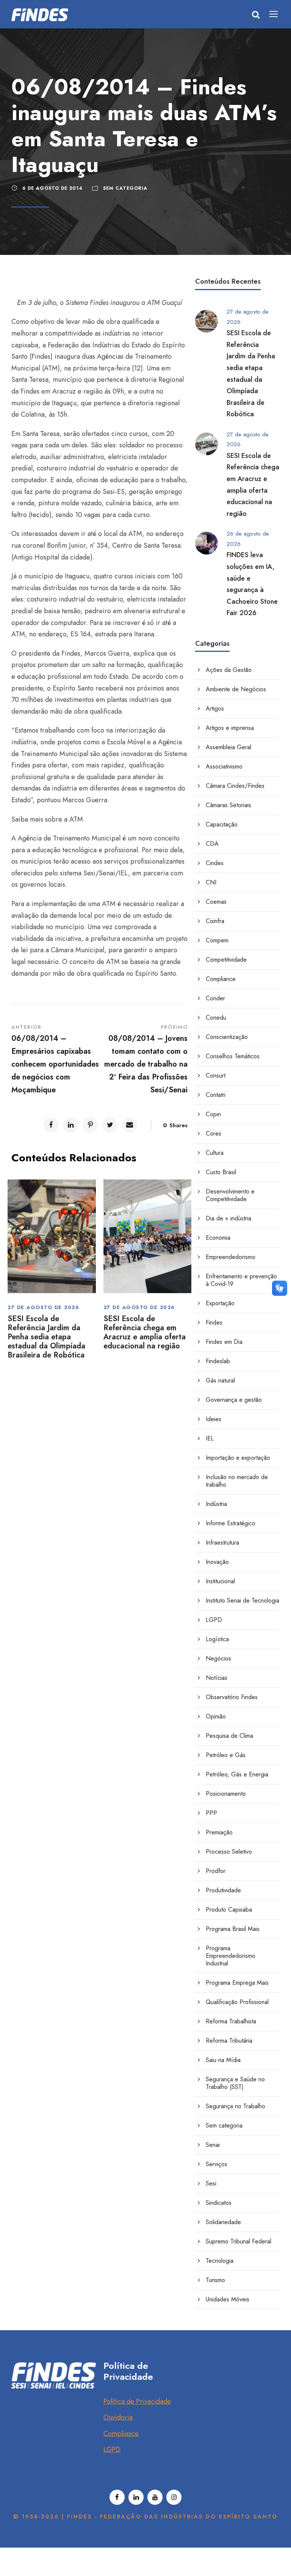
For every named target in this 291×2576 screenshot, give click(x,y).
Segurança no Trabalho (235, 2106)
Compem (217, 940)
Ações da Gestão (229, 670)
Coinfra (215, 921)
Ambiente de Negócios (236, 689)
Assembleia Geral (228, 747)
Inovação (217, 1562)
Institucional (220, 1581)
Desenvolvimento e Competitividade (230, 1195)
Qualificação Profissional (237, 2002)
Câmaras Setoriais (228, 805)
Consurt (216, 1076)
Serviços (217, 2164)
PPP (211, 1813)
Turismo (215, 2280)
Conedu (216, 1018)
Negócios (218, 1658)
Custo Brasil (221, 1172)
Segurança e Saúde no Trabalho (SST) (235, 2083)
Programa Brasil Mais (233, 1929)
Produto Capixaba (229, 1910)
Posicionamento (226, 1794)
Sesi (211, 2183)
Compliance (221, 979)
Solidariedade (223, 2222)
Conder (215, 998)
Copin (213, 1114)
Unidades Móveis (228, 2299)
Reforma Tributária (229, 2041)
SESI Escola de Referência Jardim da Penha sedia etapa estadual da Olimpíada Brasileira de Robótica (46, 1337)
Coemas (216, 902)
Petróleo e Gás (226, 1755)
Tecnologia (220, 2261)
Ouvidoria (118, 2417)
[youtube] (155, 2497)
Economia (218, 1238)
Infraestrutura (222, 1543)
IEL (210, 1438)
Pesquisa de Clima (229, 1736)
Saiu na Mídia (223, 2060)
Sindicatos (219, 2203)
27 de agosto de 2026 (43, 1307)
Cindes (215, 863)
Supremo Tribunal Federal (239, 2241)
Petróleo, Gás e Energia (237, 1774)
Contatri (216, 1095)
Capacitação (222, 824)
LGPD (214, 1620)
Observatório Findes (232, 1697)
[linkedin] (136, 2497)
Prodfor (216, 1871)
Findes (214, 1322)
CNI (211, 882)
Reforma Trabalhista (231, 2021)
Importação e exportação (238, 1458)
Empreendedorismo (231, 1257)
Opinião (216, 1716)
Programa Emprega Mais (237, 1983)
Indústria (216, 1504)
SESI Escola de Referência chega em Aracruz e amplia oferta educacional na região (145, 1332)
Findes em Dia (224, 1342)
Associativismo (224, 766)
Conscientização (227, 1037)
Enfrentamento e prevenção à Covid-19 (241, 1280)
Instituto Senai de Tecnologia (242, 1600)
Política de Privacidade (137, 2401)
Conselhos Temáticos (233, 1056)
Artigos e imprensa (230, 728)
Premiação (219, 1832)
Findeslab (218, 1361)
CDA (212, 844)
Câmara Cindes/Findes (235, 786)
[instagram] (174, 2497)
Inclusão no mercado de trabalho (237, 1481)
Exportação (220, 1303)
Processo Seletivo (229, 1852)
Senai (213, 2145)
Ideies (214, 1419)
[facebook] (117, 2497)
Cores (214, 1133)
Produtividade (223, 1890)
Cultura (215, 1153)
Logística (217, 1639)
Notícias (217, 1678)
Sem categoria (125, 188)
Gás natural (220, 1380)
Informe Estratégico (231, 1523)
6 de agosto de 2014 (52, 188)
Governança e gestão (234, 1400)
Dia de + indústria (228, 1218)
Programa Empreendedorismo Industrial (231, 1956)
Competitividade (226, 960)
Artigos (215, 708)
